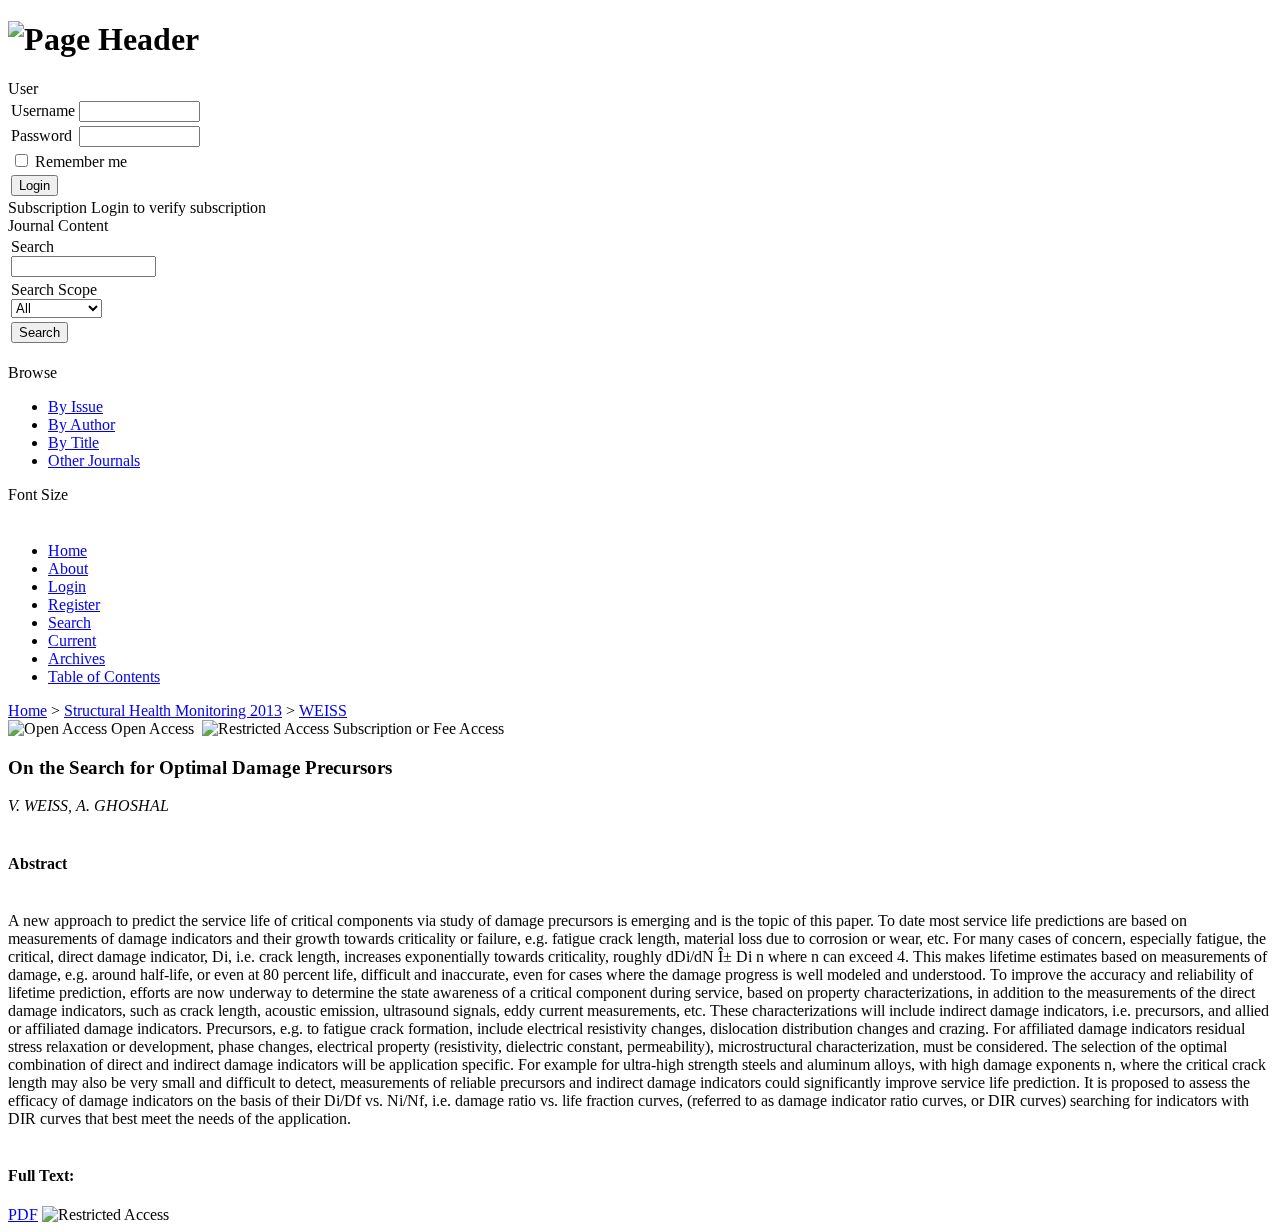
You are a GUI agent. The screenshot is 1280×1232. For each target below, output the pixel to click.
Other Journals (94, 460)
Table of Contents (104, 676)
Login (67, 586)
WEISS (323, 710)
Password (41, 135)
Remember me (81, 161)
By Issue (75, 406)
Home (67, 550)
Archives (76, 658)
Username (43, 110)
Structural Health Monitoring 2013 (173, 710)
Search (69, 622)
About (68, 568)
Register (74, 604)
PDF (23, 1214)
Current (72, 640)
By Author (81, 424)
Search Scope (54, 289)
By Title (73, 442)
